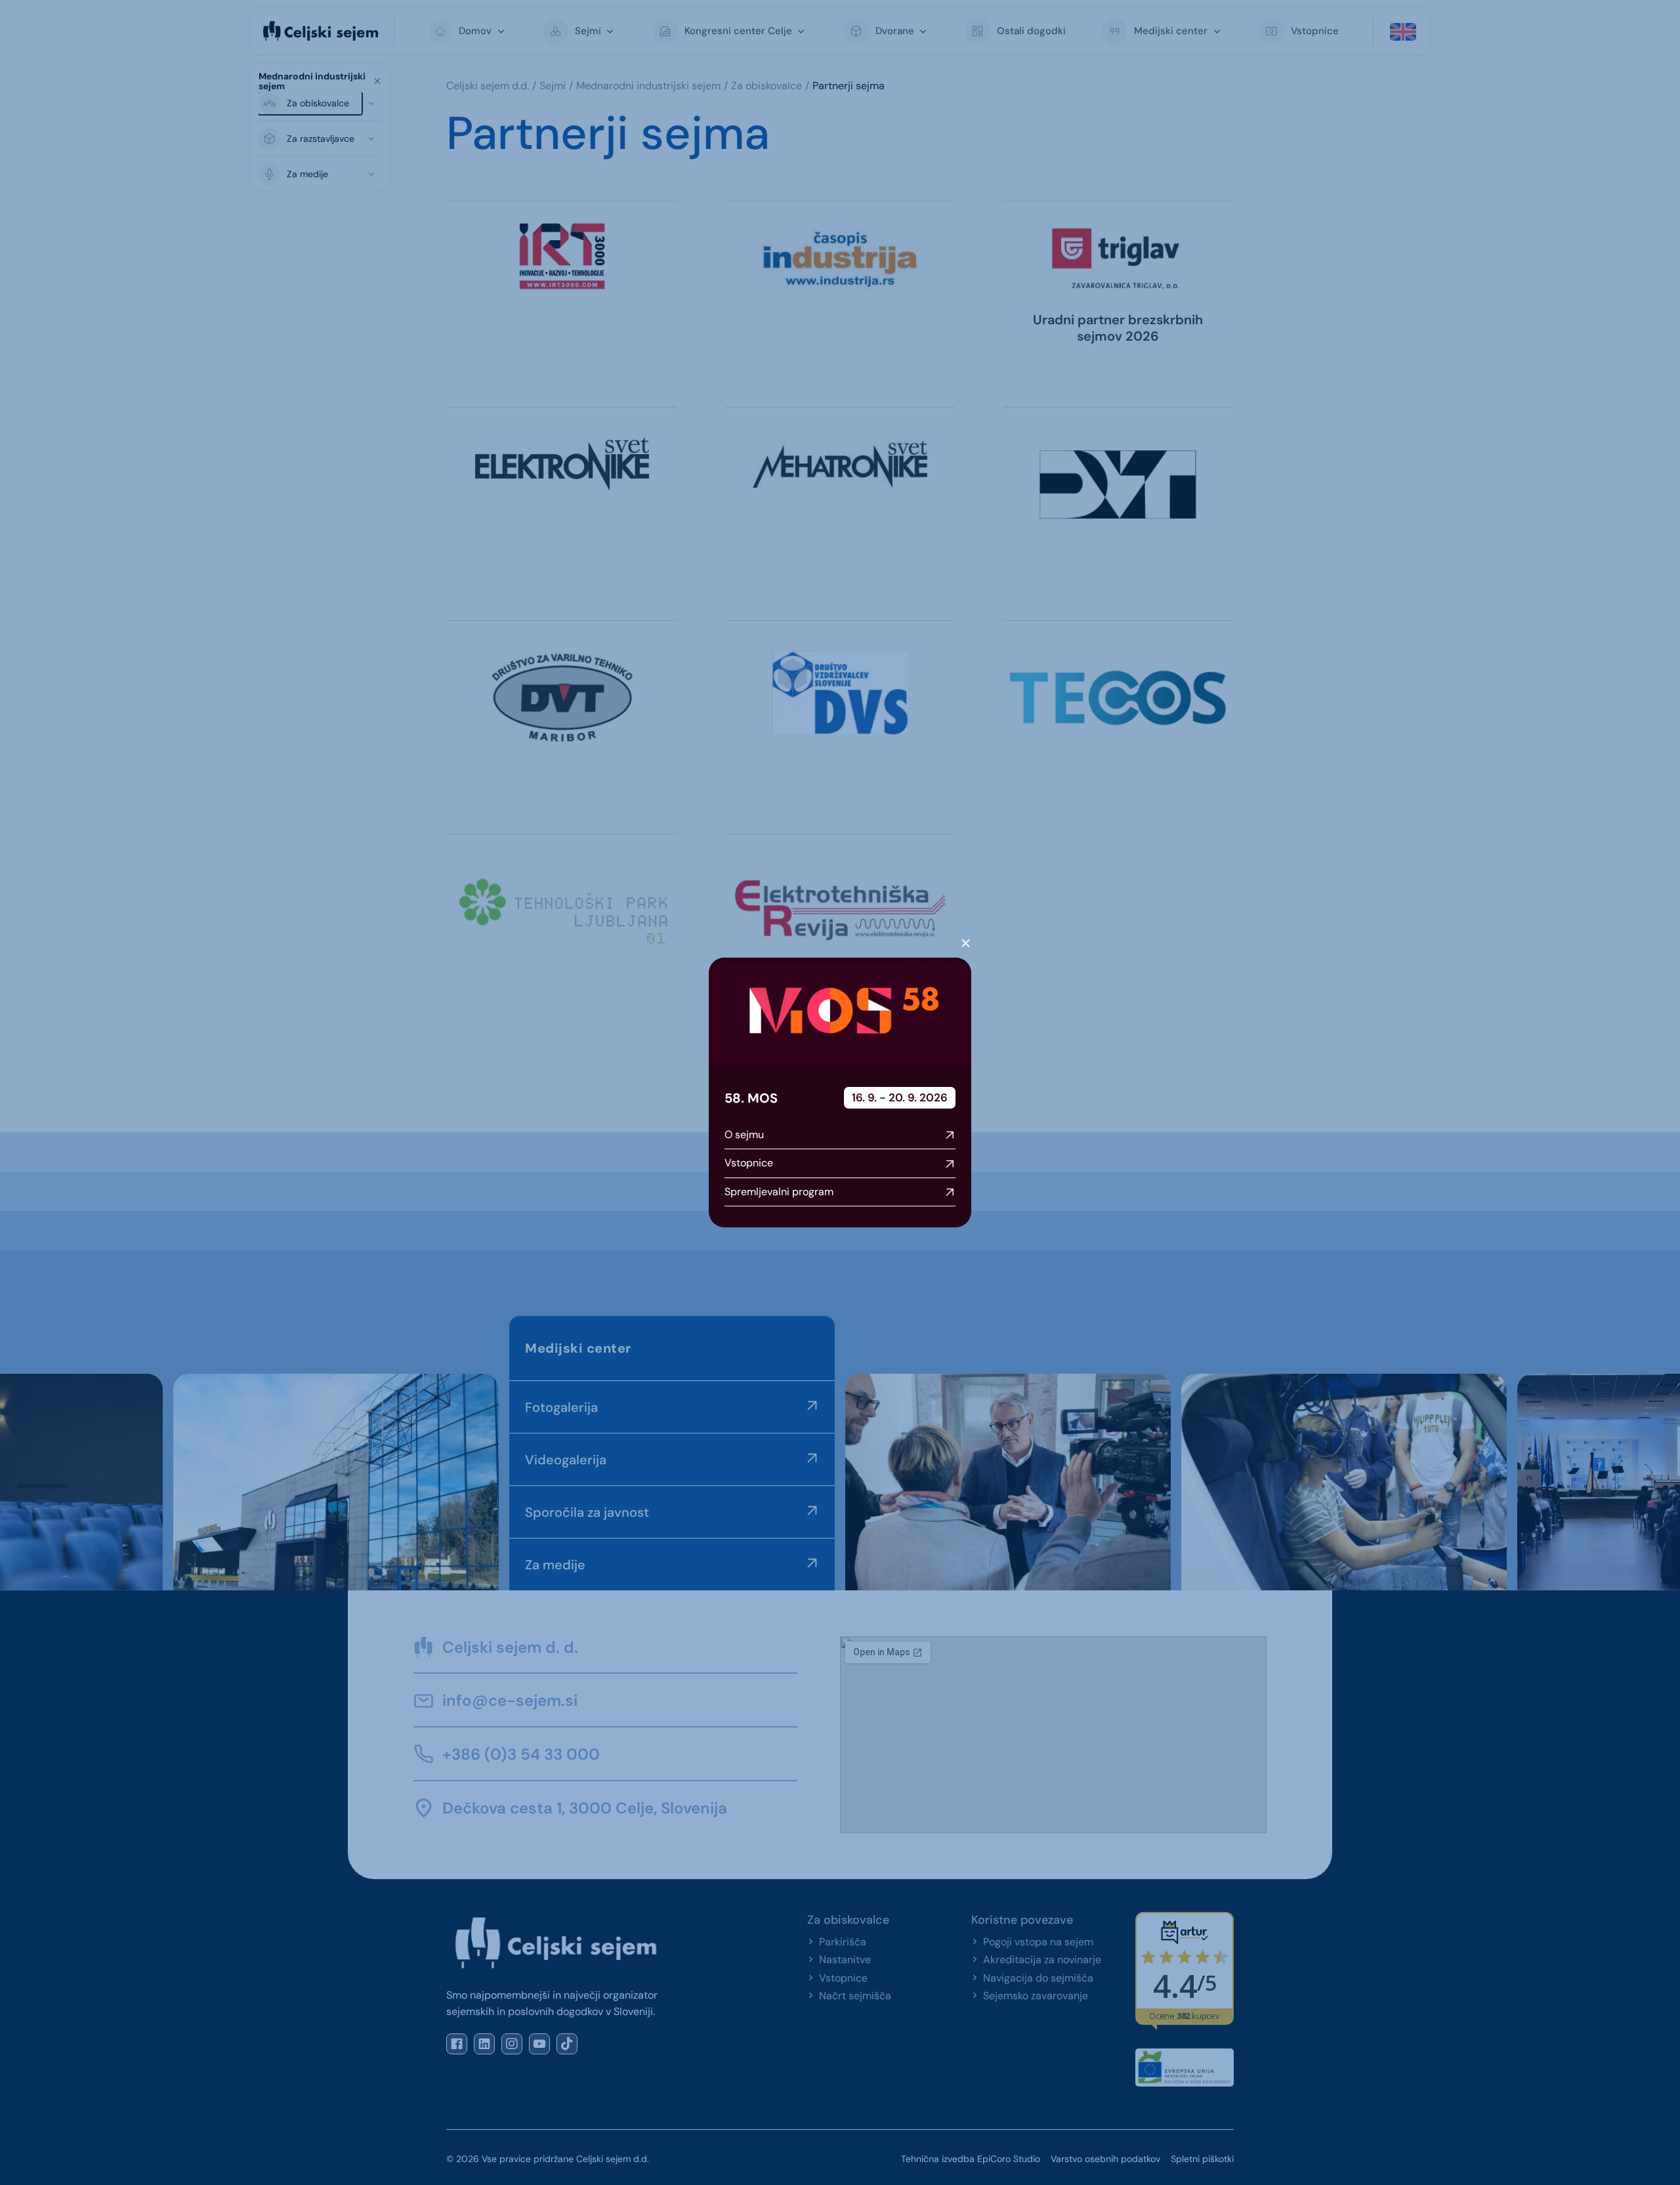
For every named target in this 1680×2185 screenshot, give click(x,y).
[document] (840, 1092)
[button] (966, 944)
